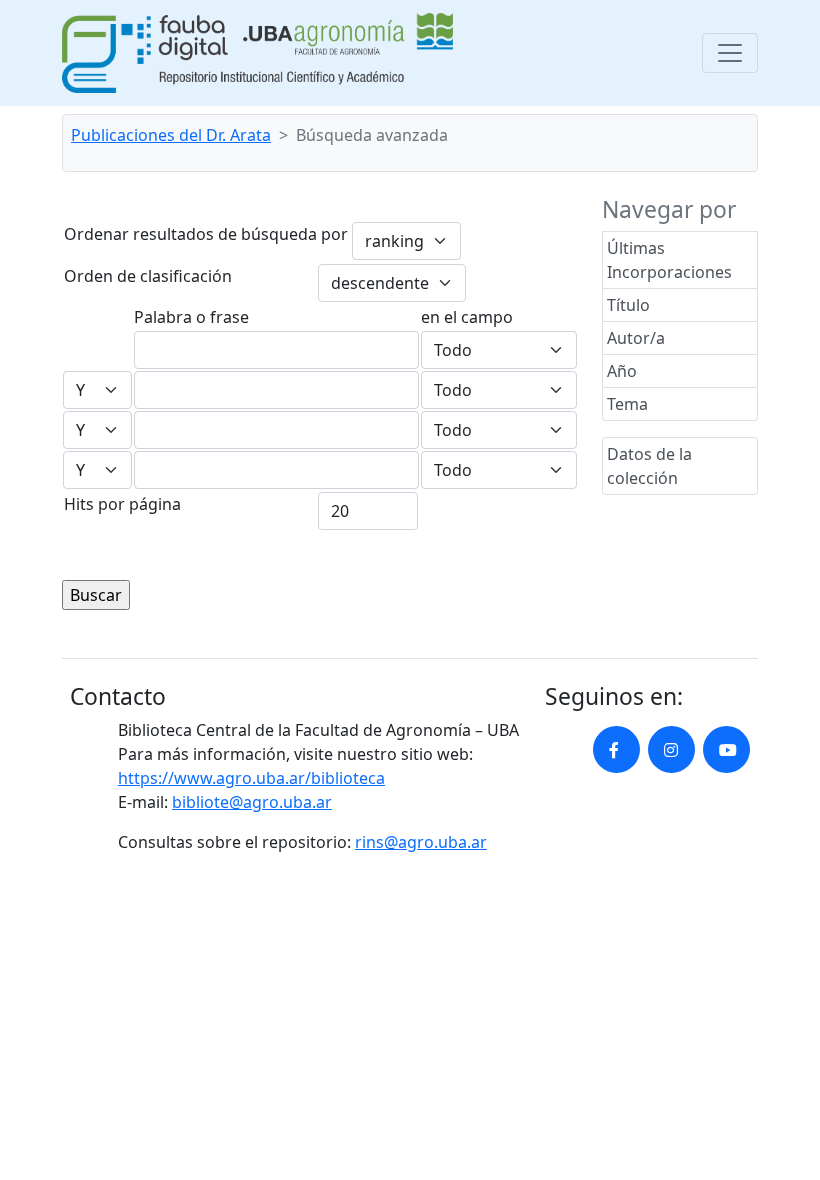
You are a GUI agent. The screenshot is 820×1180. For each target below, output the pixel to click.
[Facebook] (616, 749)
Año (622, 371)
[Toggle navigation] (730, 53)
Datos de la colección (649, 466)
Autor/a (636, 338)
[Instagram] (671, 749)
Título (628, 305)
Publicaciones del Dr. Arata (171, 135)
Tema (627, 404)
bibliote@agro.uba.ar (252, 802)
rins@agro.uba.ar (421, 842)
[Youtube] (726, 749)
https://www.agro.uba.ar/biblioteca (251, 778)
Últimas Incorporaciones (669, 260)
